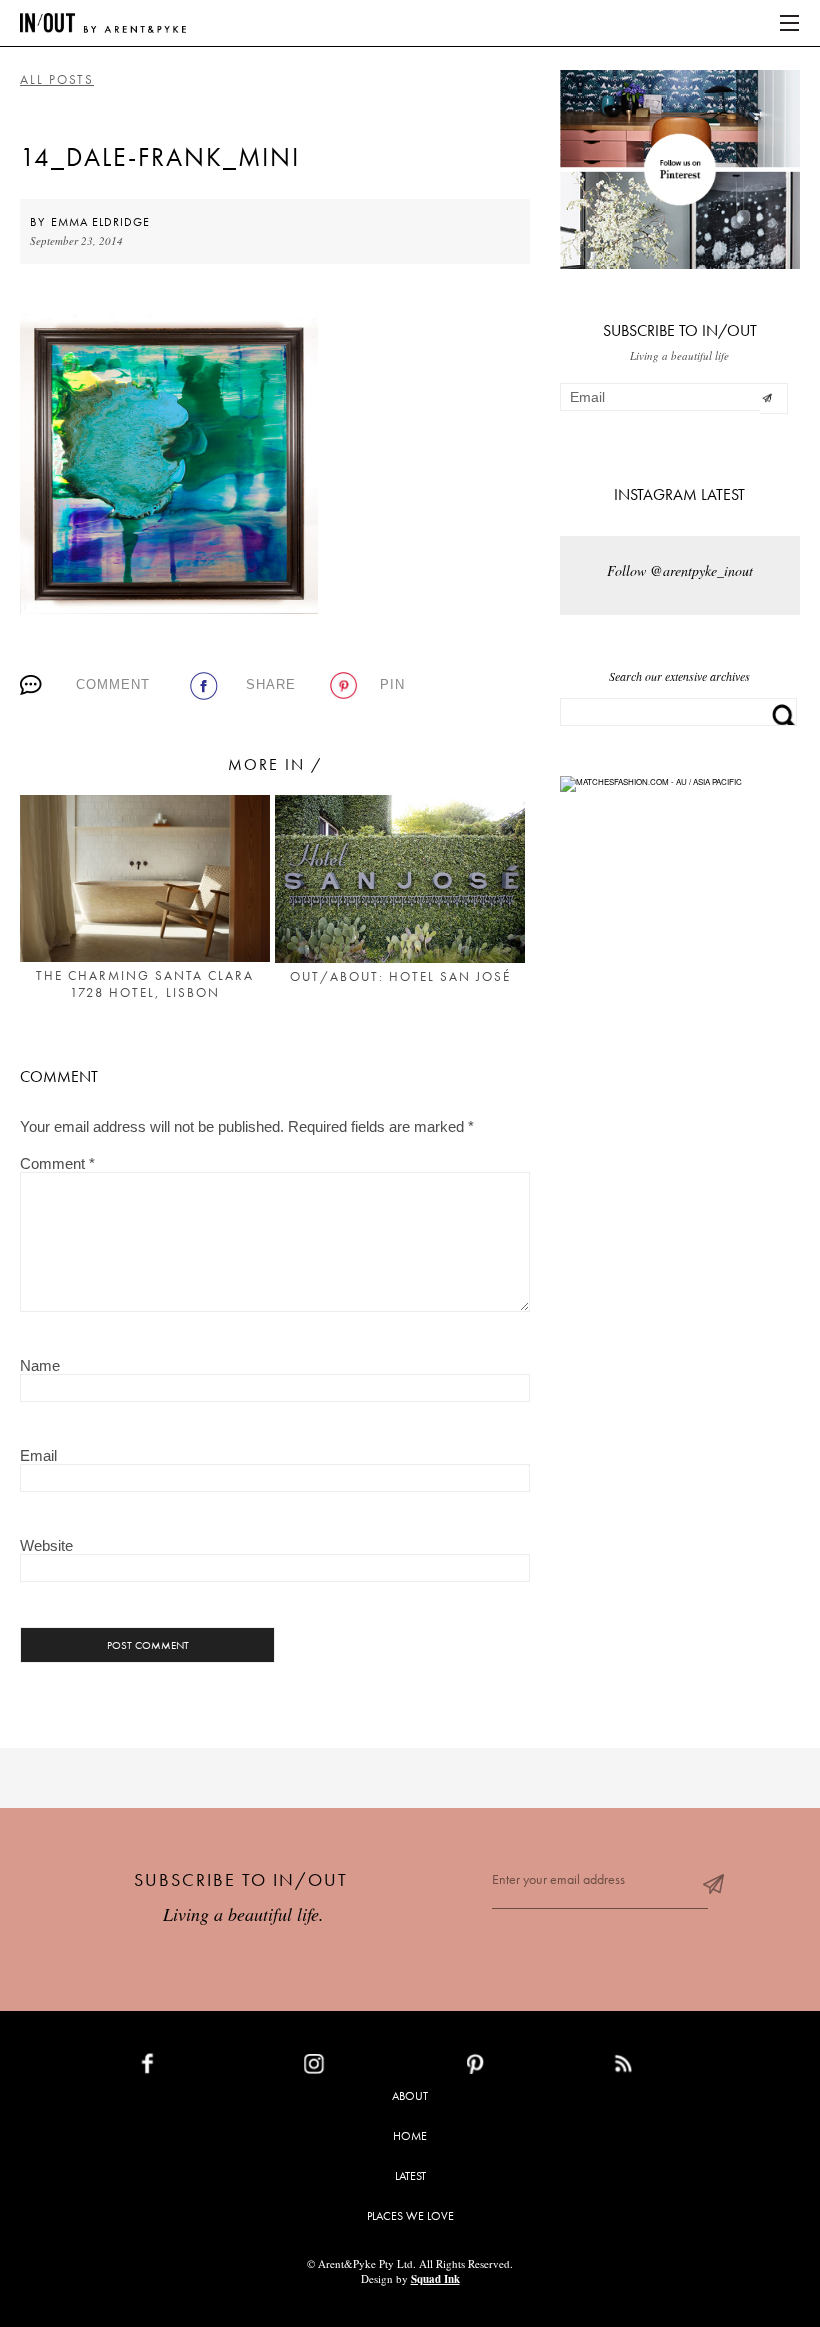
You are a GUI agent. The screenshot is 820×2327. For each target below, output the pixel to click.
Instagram (360, 2068)
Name (40, 1365)
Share (271, 684)
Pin (392, 684)
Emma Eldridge (100, 222)
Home (410, 2136)
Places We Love (410, 2216)
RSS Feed (663, 2068)
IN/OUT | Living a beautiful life (103, 23)
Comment (113, 684)
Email (38, 1455)
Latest (410, 2176)
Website (46, 1545)
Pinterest (518, 2068)
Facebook (194, 2068)
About (410, 2096)
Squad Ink (435, 2279)
